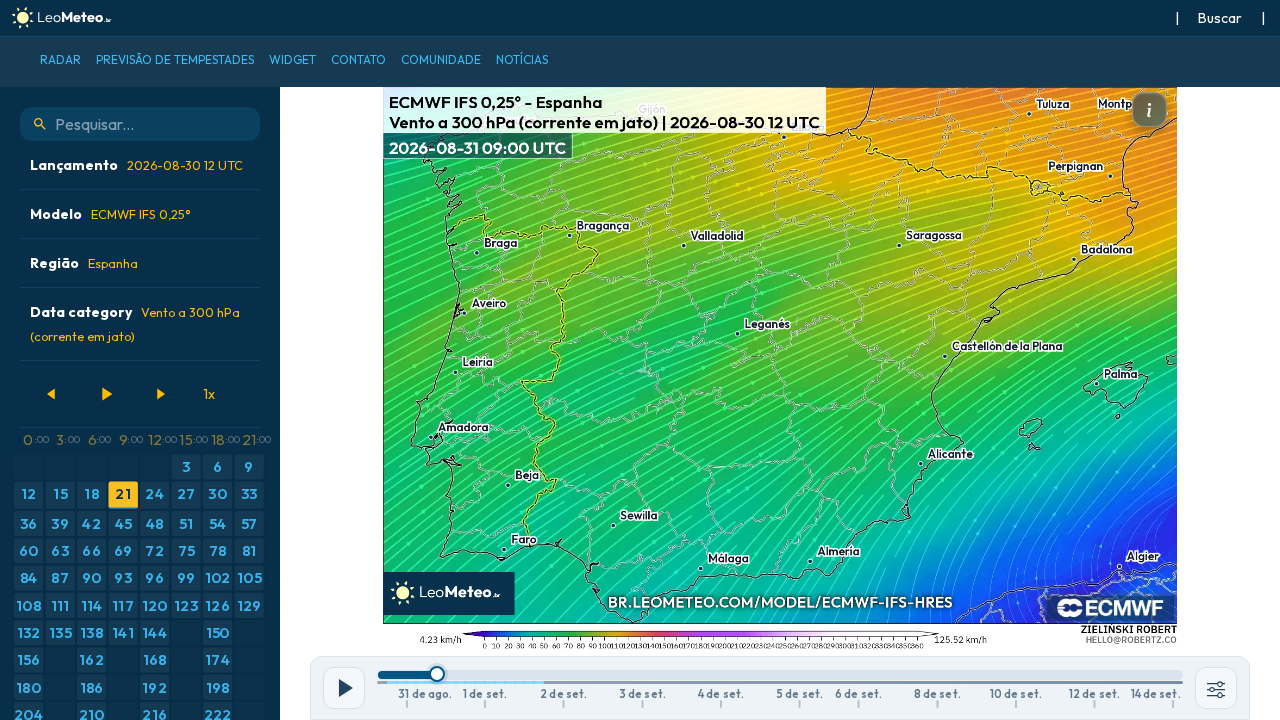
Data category (135, 323)
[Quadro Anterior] (52, 394)
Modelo (110, 214)
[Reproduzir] (106, 394)
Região (84, 263)
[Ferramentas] (1216, 688)
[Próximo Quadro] (160, 394)
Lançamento (136, 165)
